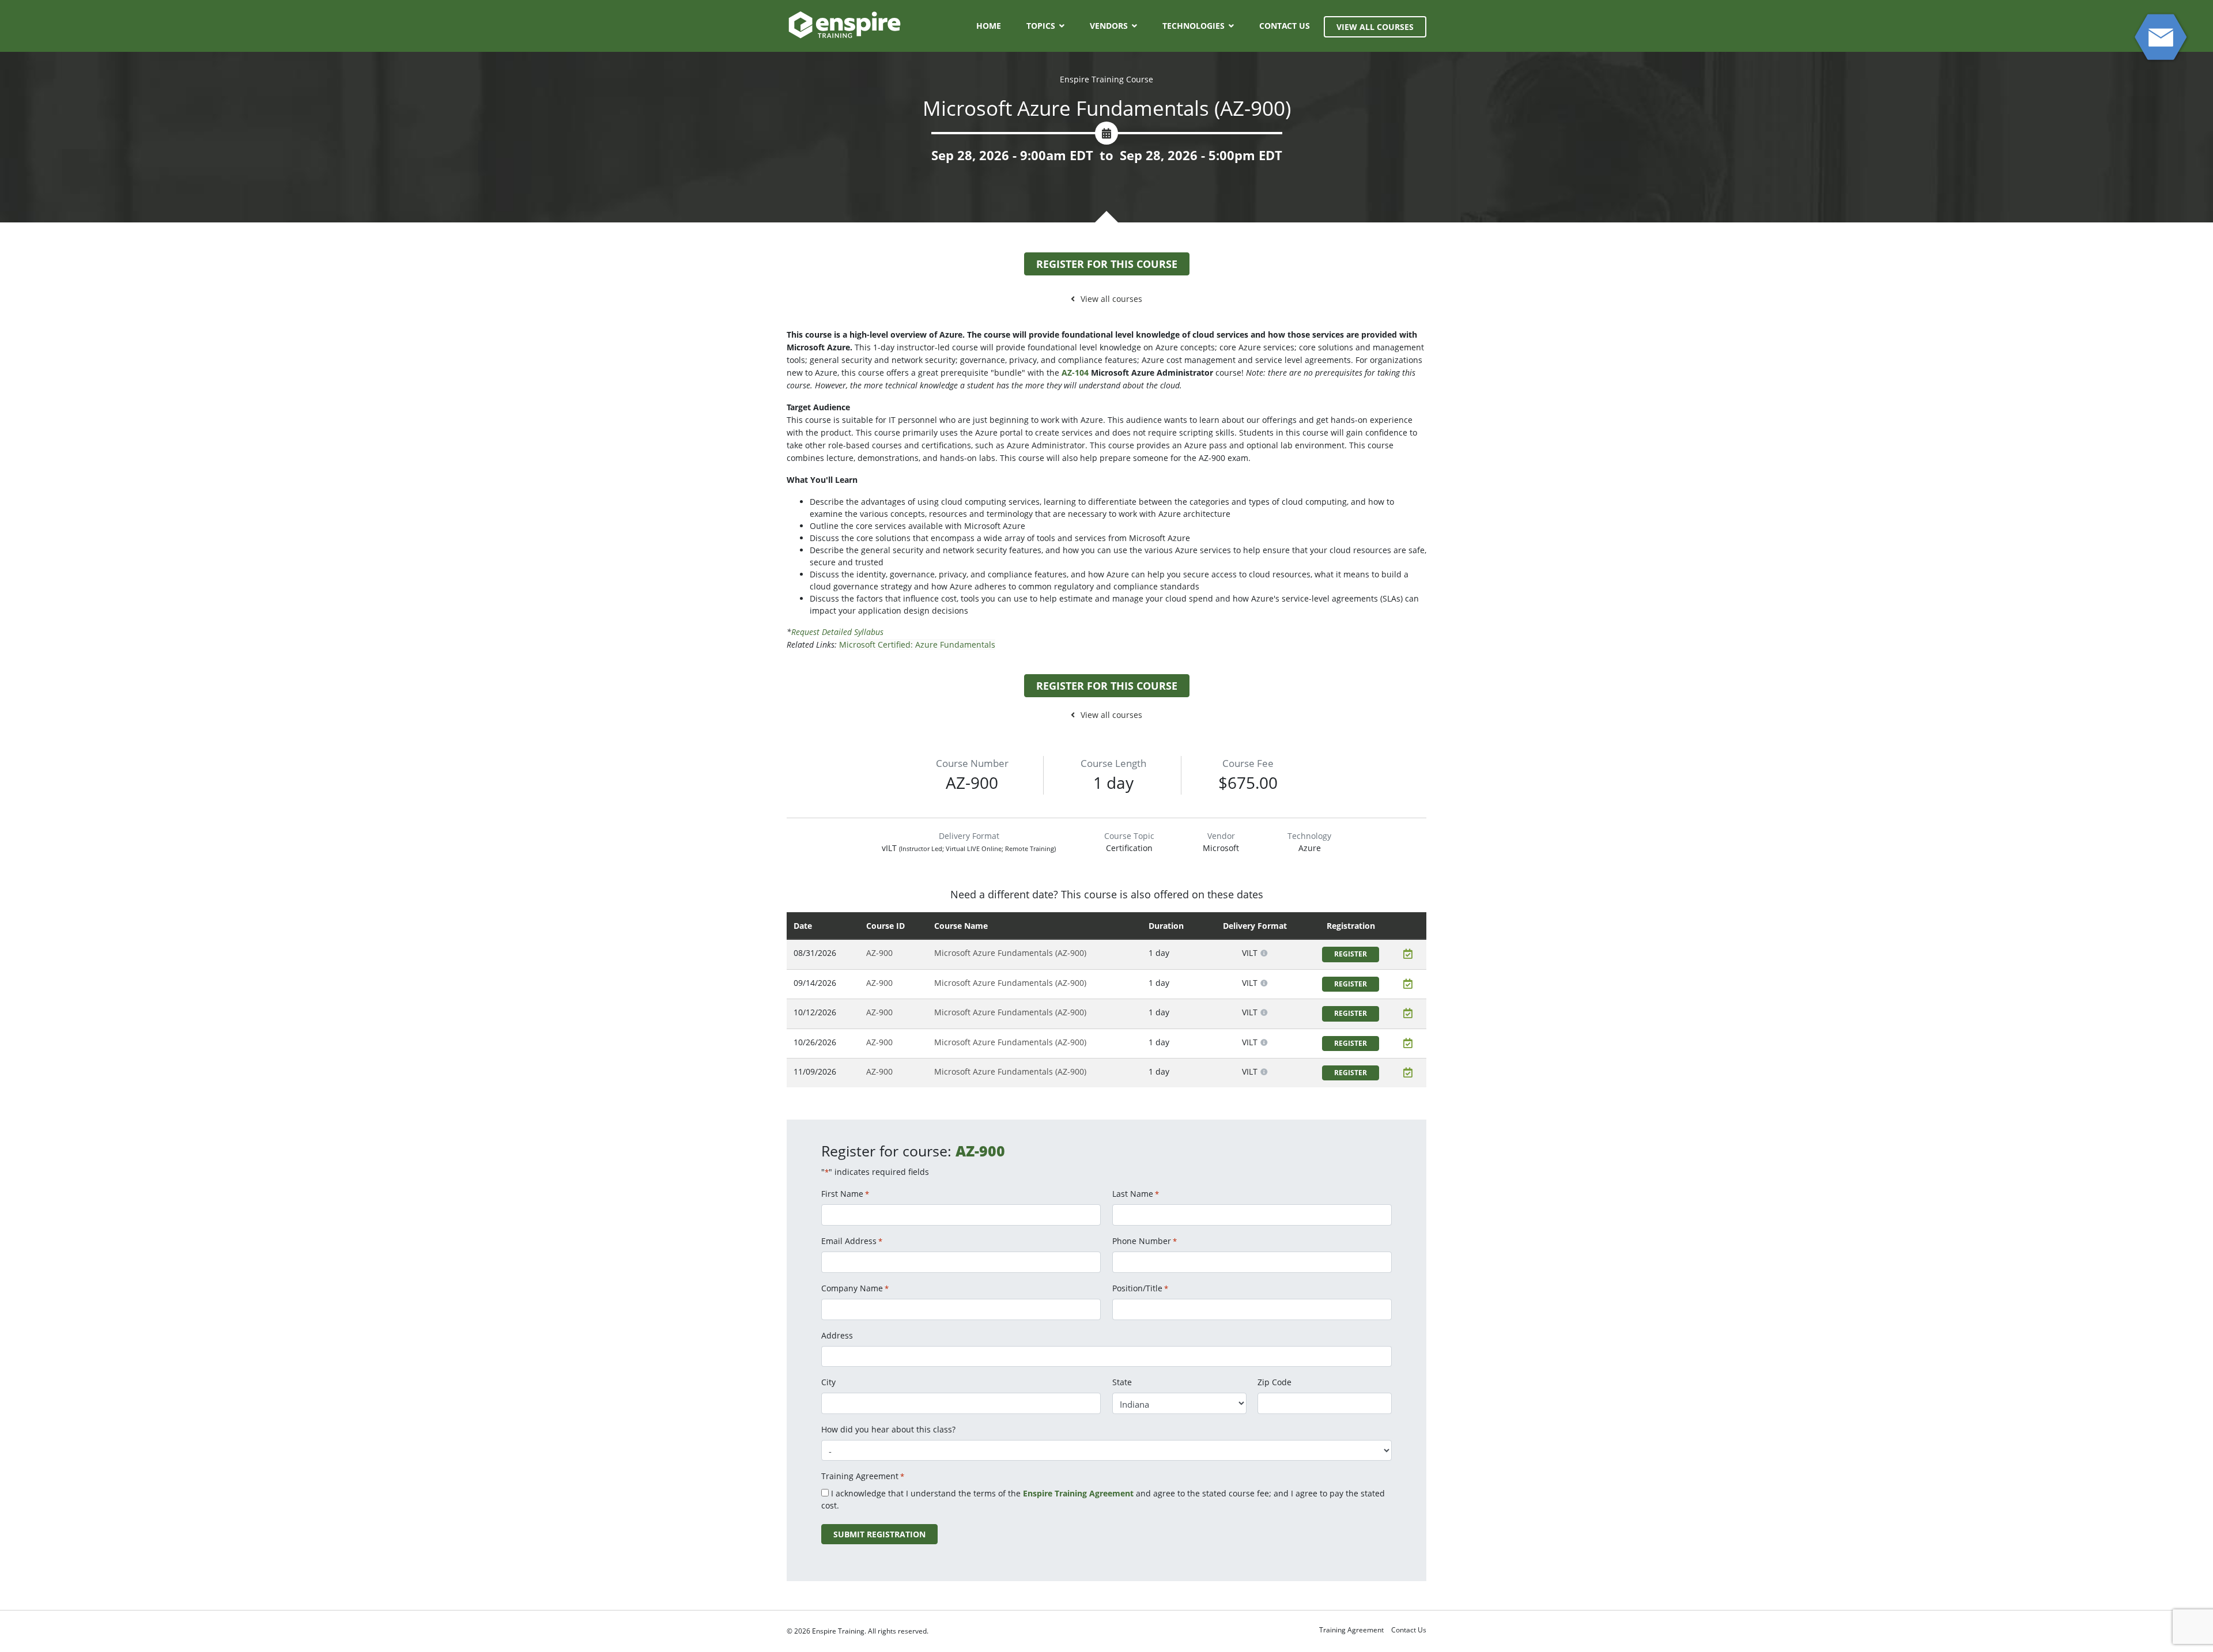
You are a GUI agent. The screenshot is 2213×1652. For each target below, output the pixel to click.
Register (1351, 954)
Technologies (1194, 26)
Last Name (1136, 1194)
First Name (845, 1194)
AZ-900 (879, 953)
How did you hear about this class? (888, 1429)
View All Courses (1375, 27)
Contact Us (1285, 26)
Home (989, 26)
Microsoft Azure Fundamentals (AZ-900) (1010, 953)
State (1122, 1382)
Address (837, 1335)
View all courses (1111, 299)
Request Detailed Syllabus (837, 632)
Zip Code (1274, 1382)
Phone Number (1145, 1241)
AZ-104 (1075, 373)
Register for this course (1107, 264)
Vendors (1109, 26)
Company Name (855, 1288)
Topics (1041, 26)
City (828, 1382)
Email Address (852, 1241)
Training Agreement (1351, 1630)
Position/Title (1140, 1288)
